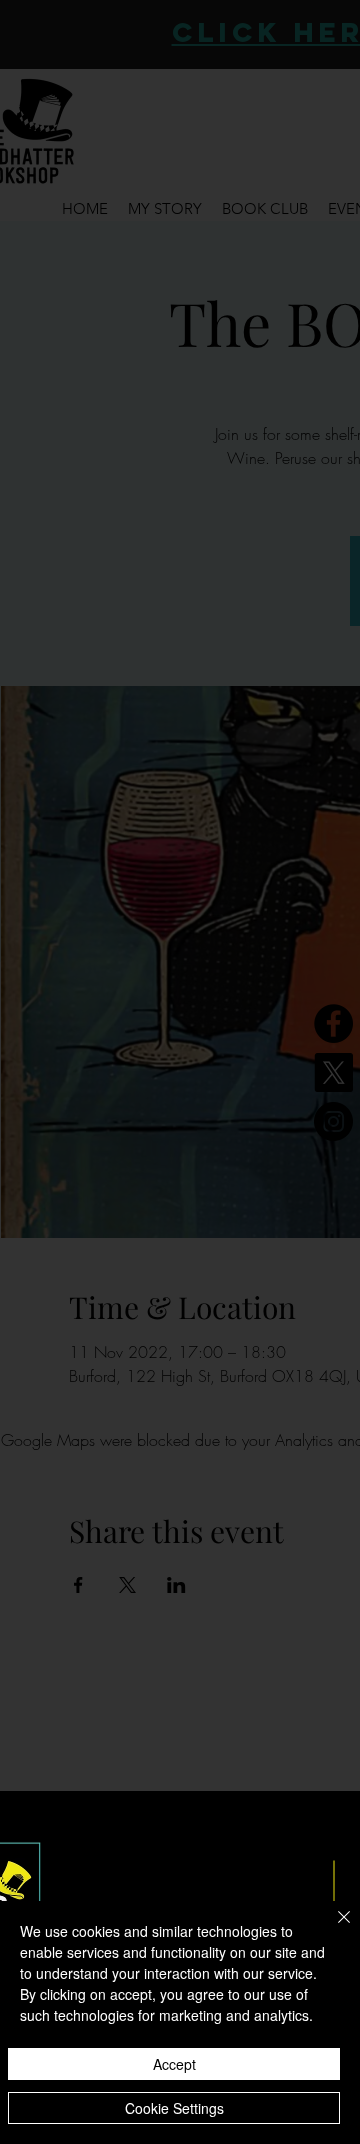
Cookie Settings (174, 2108)
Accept (174, 2064)
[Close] (332, 1929)
